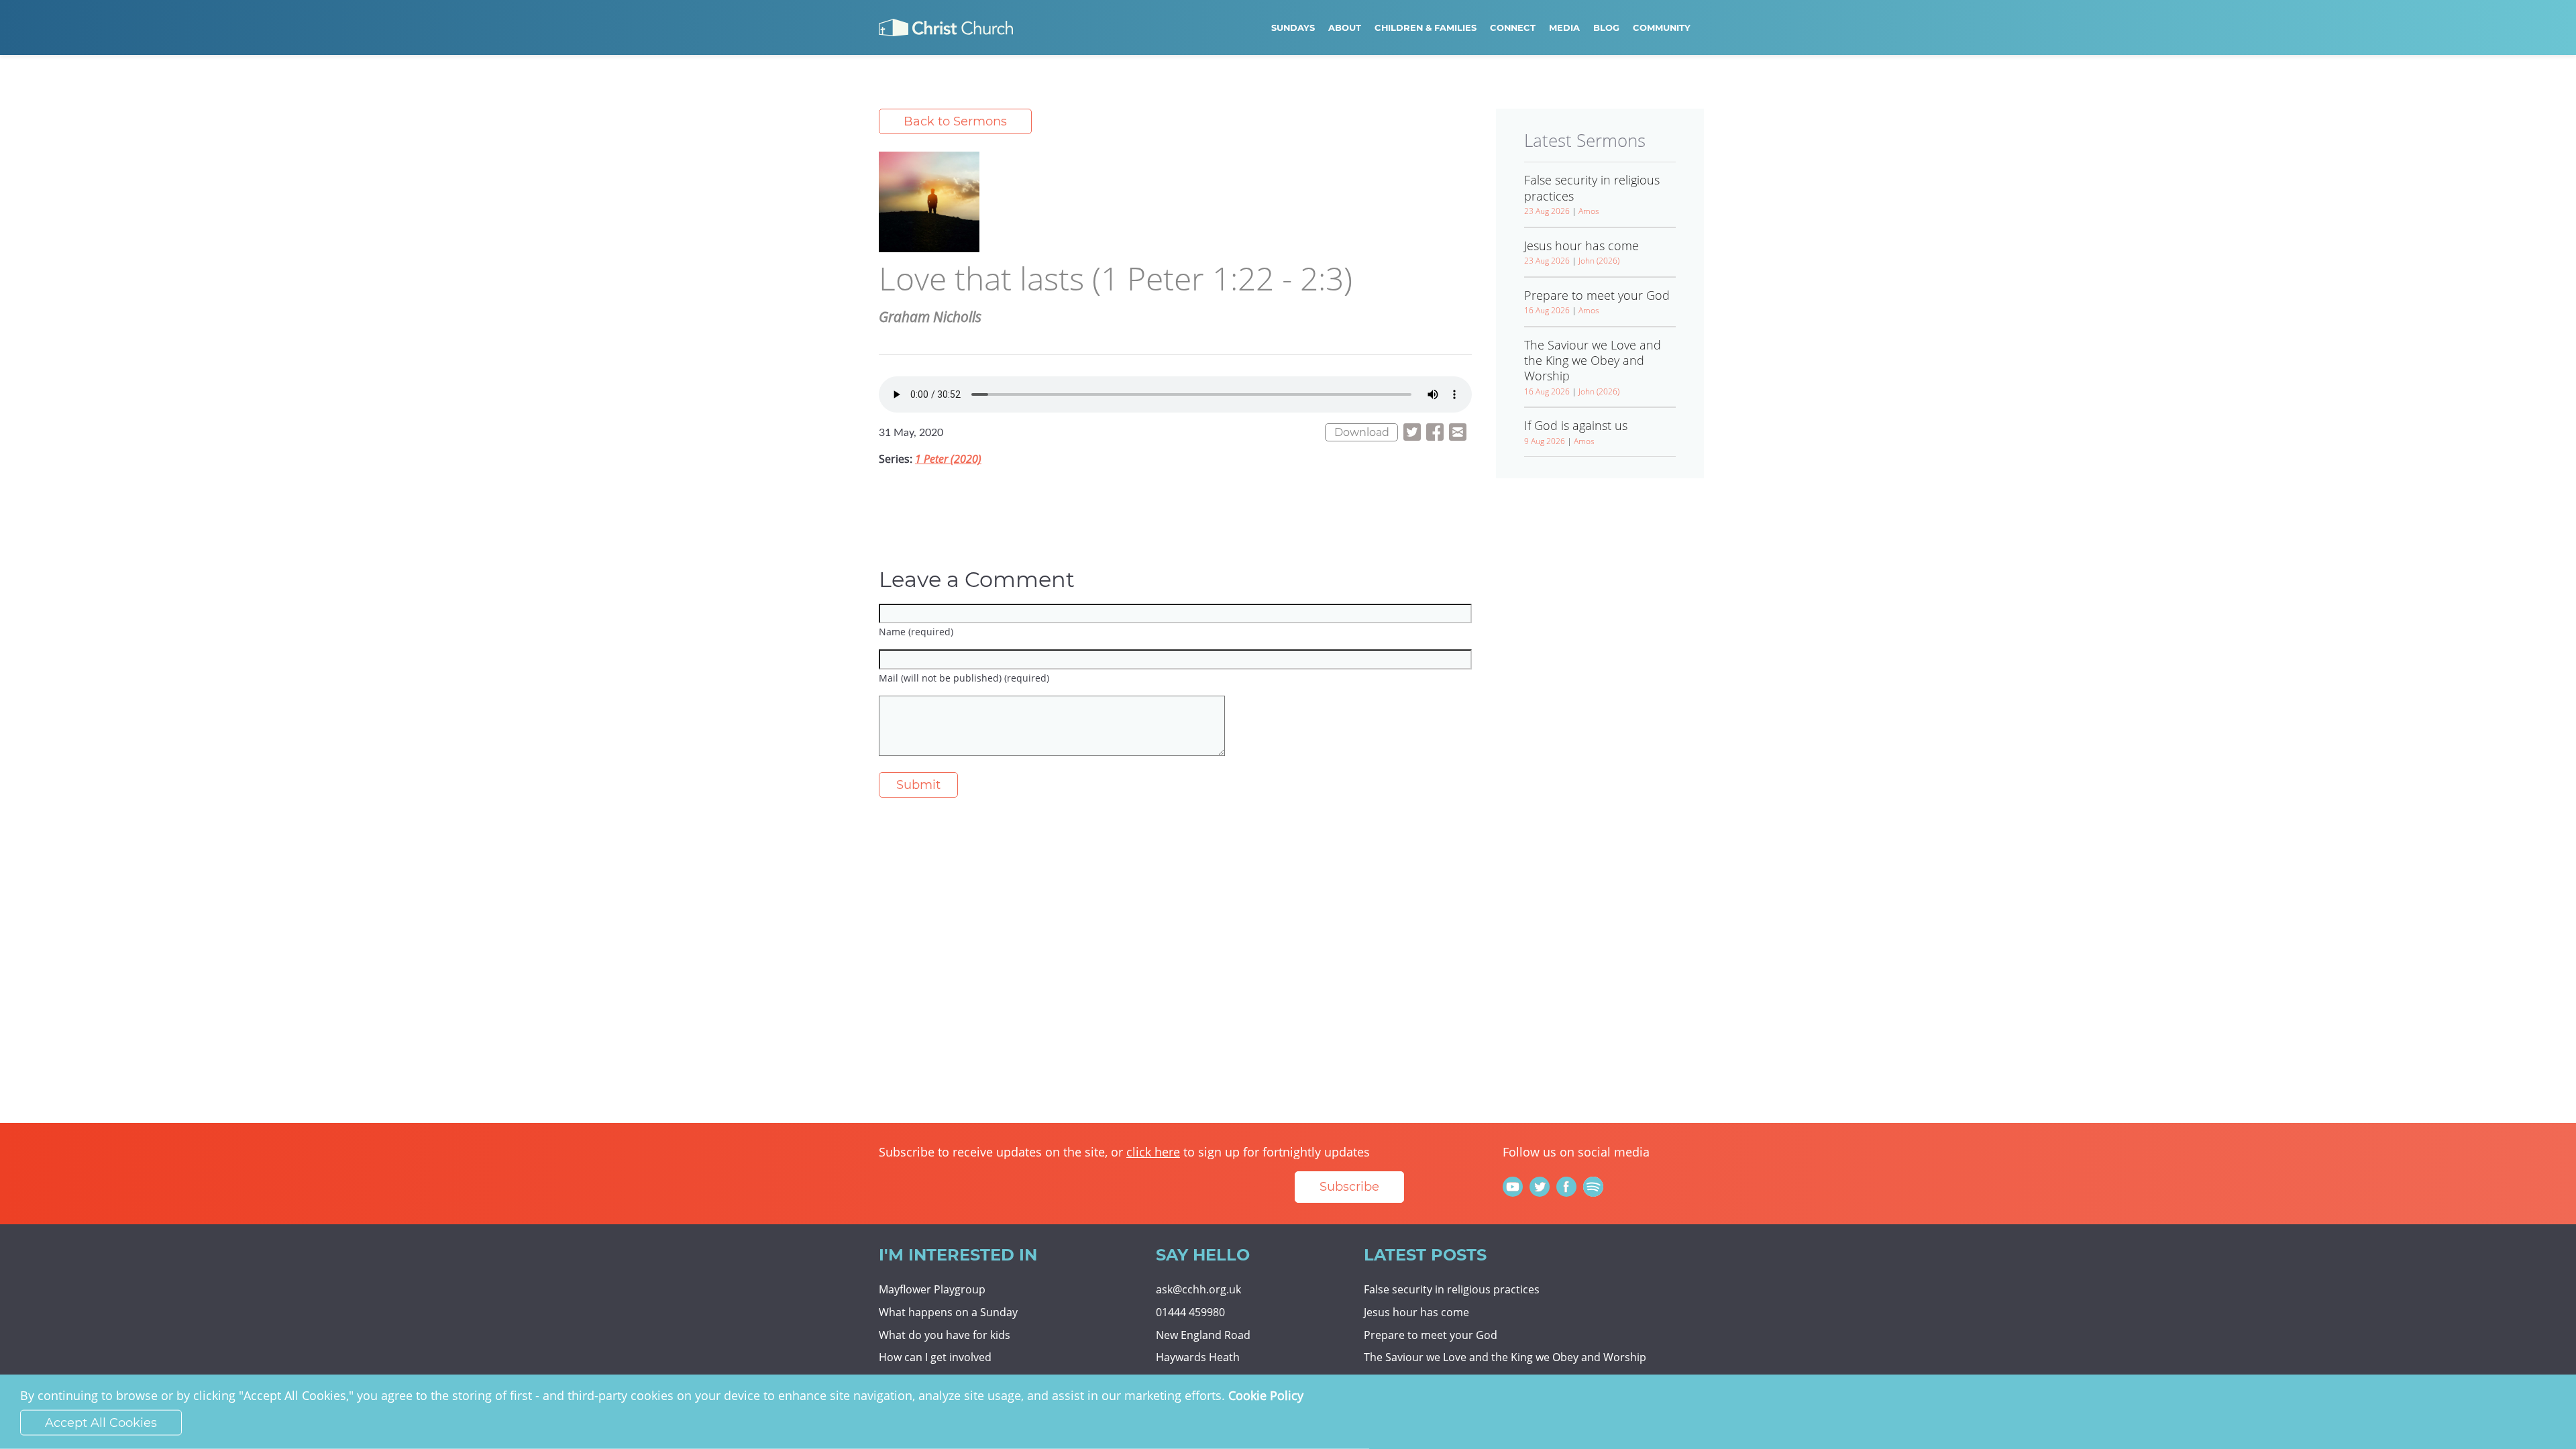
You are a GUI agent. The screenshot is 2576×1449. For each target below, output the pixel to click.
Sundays (1293, 28)
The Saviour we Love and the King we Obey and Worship (1505, 1357)
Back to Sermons (955, 121)
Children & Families (1426, 28)
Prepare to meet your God (1431, 1335)
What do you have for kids (945, 1335)
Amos (1589, 211)
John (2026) (1599, 261)
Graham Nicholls (930, 317)
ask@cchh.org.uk (1198, 1289)
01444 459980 (1190, 1312)
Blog (1606, 28)
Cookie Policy (1266, 1395)
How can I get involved (935, 1357)
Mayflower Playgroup (932, 1289)
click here (1153, 1152)
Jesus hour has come (1416, 1312)
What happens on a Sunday (948, 1312)
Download (1362, 432)
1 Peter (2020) (948, 459)
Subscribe (1349, 1187)
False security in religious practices (1452, 1289)
